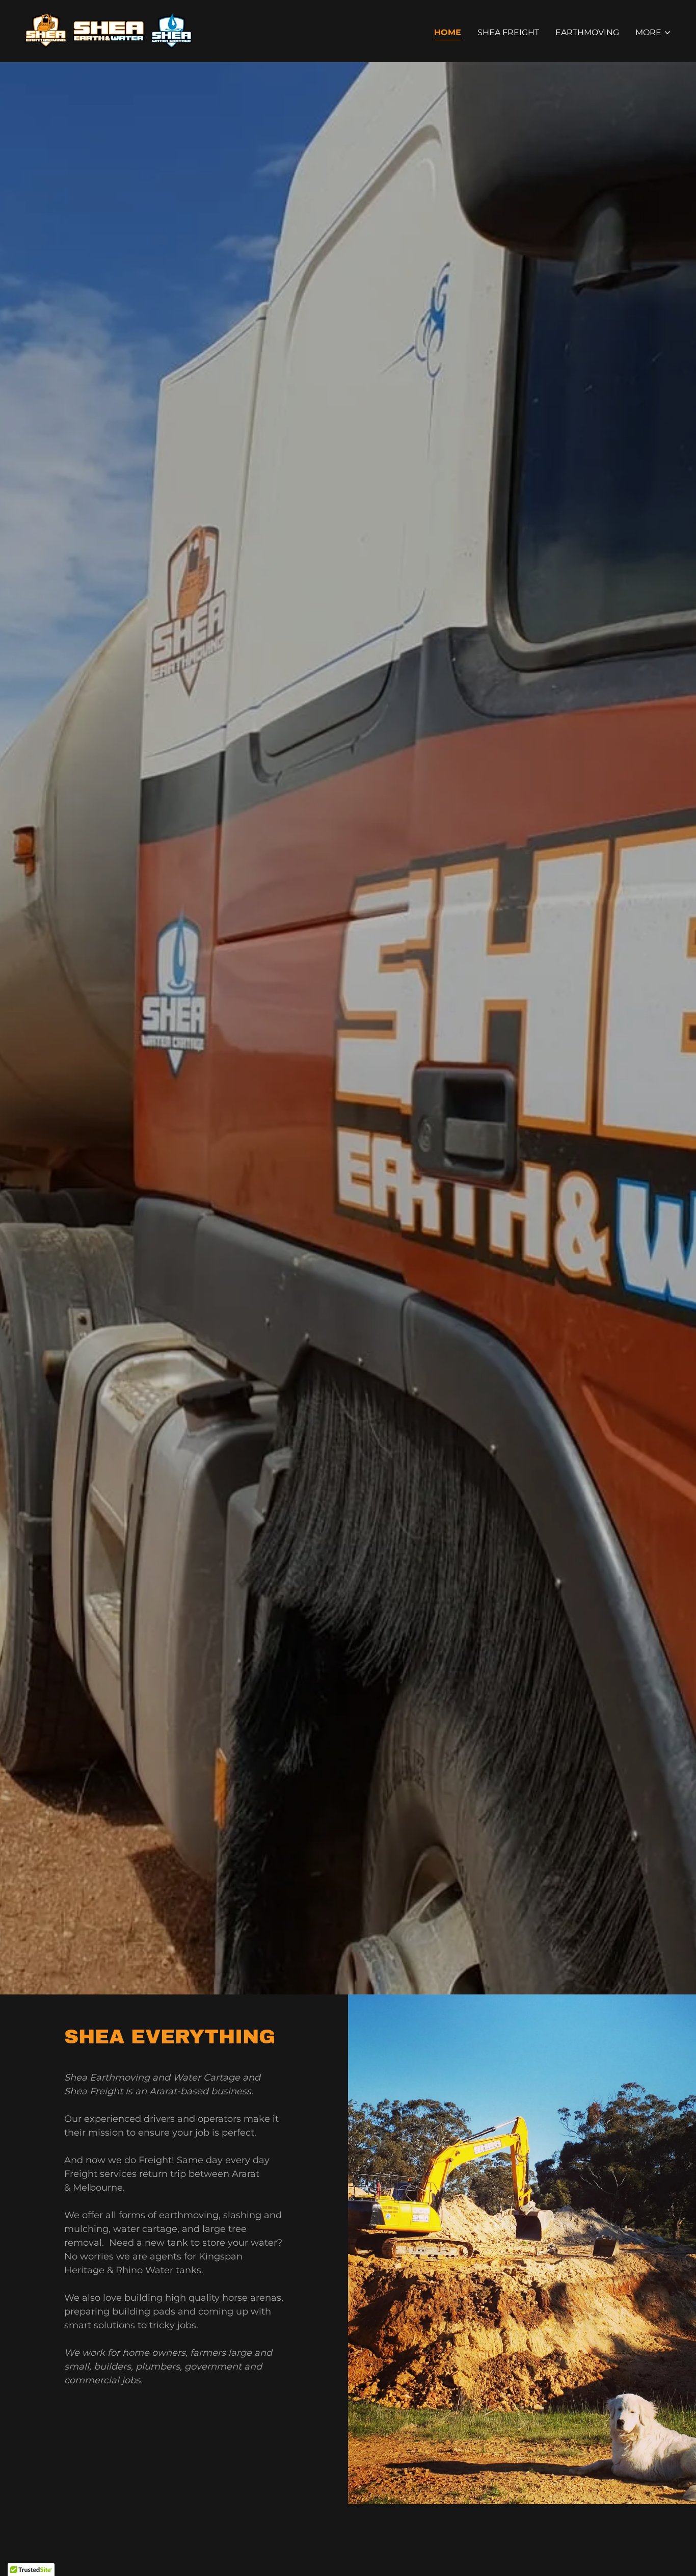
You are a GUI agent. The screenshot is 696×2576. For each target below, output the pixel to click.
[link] (109, 30)
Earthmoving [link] (587, 32)
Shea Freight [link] (508, 32)
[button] (653, 33)
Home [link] (448, 32)
